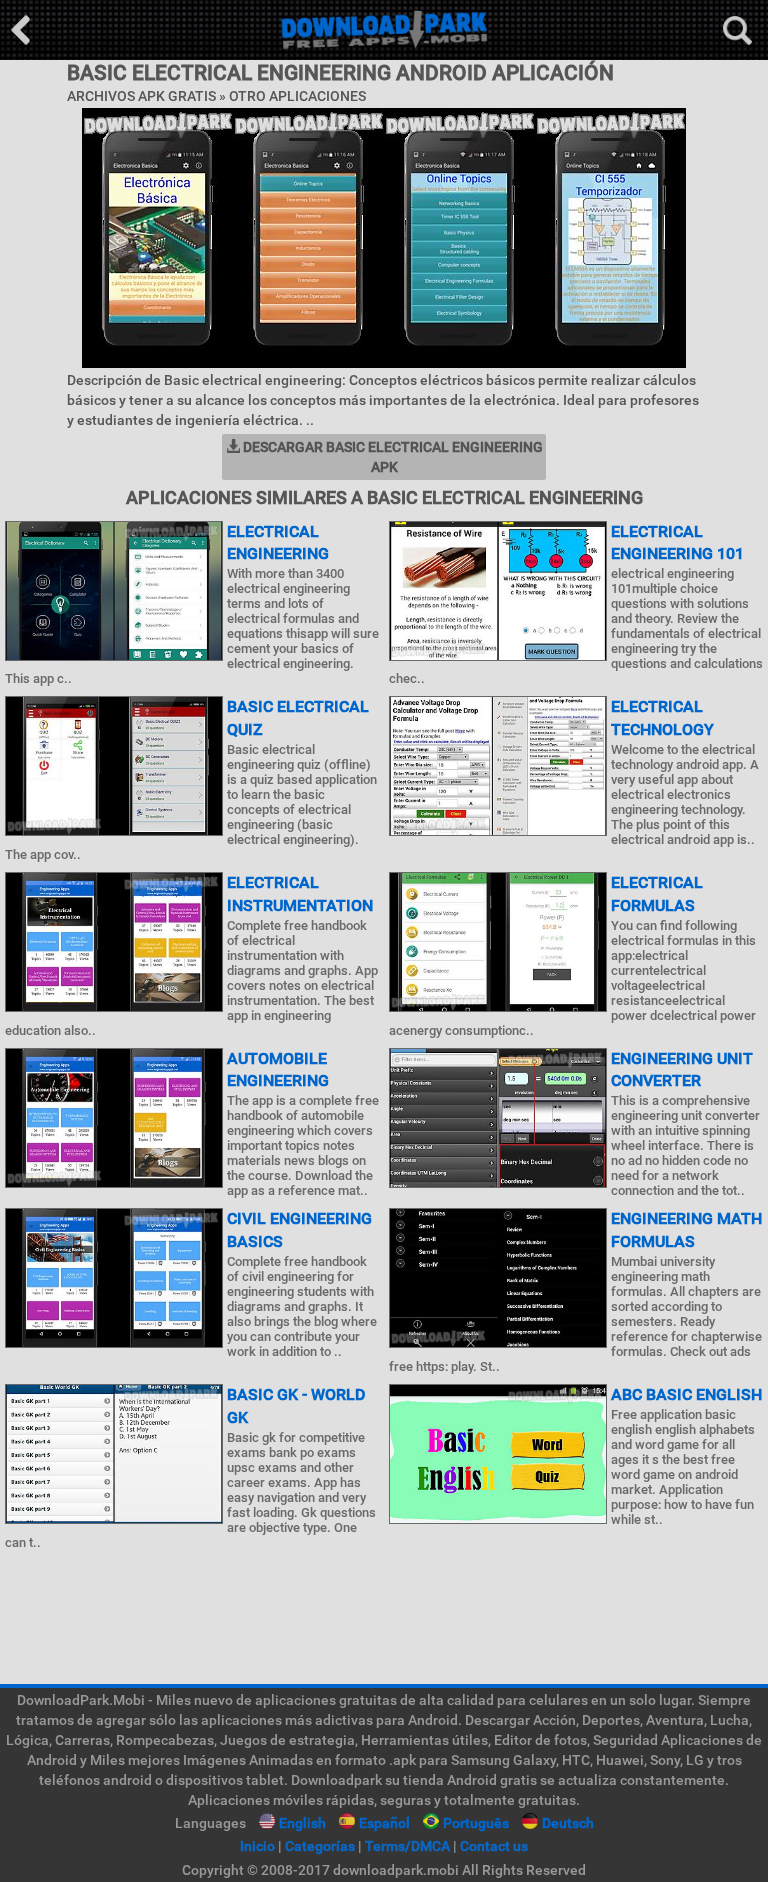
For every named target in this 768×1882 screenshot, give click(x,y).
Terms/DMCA (407, 1846)
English (302, 1823)
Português (476, 1823)
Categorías (320, 1846)
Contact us (494, 1846)
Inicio (257, 1846)
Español (384, 1823)
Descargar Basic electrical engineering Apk (391, 457)
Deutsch (568, 1823)
